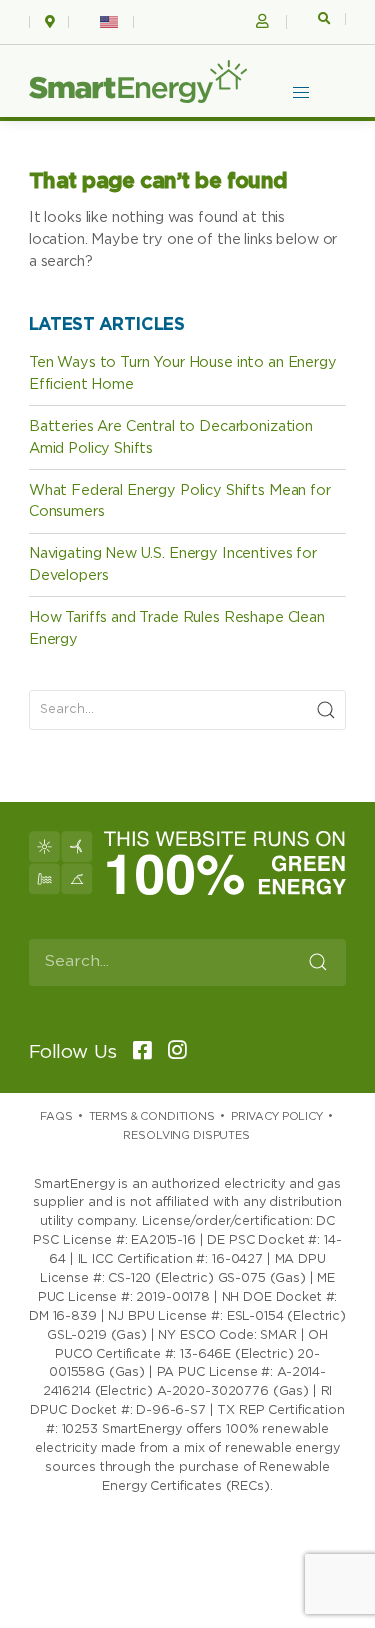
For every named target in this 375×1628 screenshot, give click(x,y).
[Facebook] (136, 1052)
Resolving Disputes (186, 1135)
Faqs (56, 1116)
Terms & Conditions (152, 1116)
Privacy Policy (277, 1116)
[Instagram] (171, 1052)
